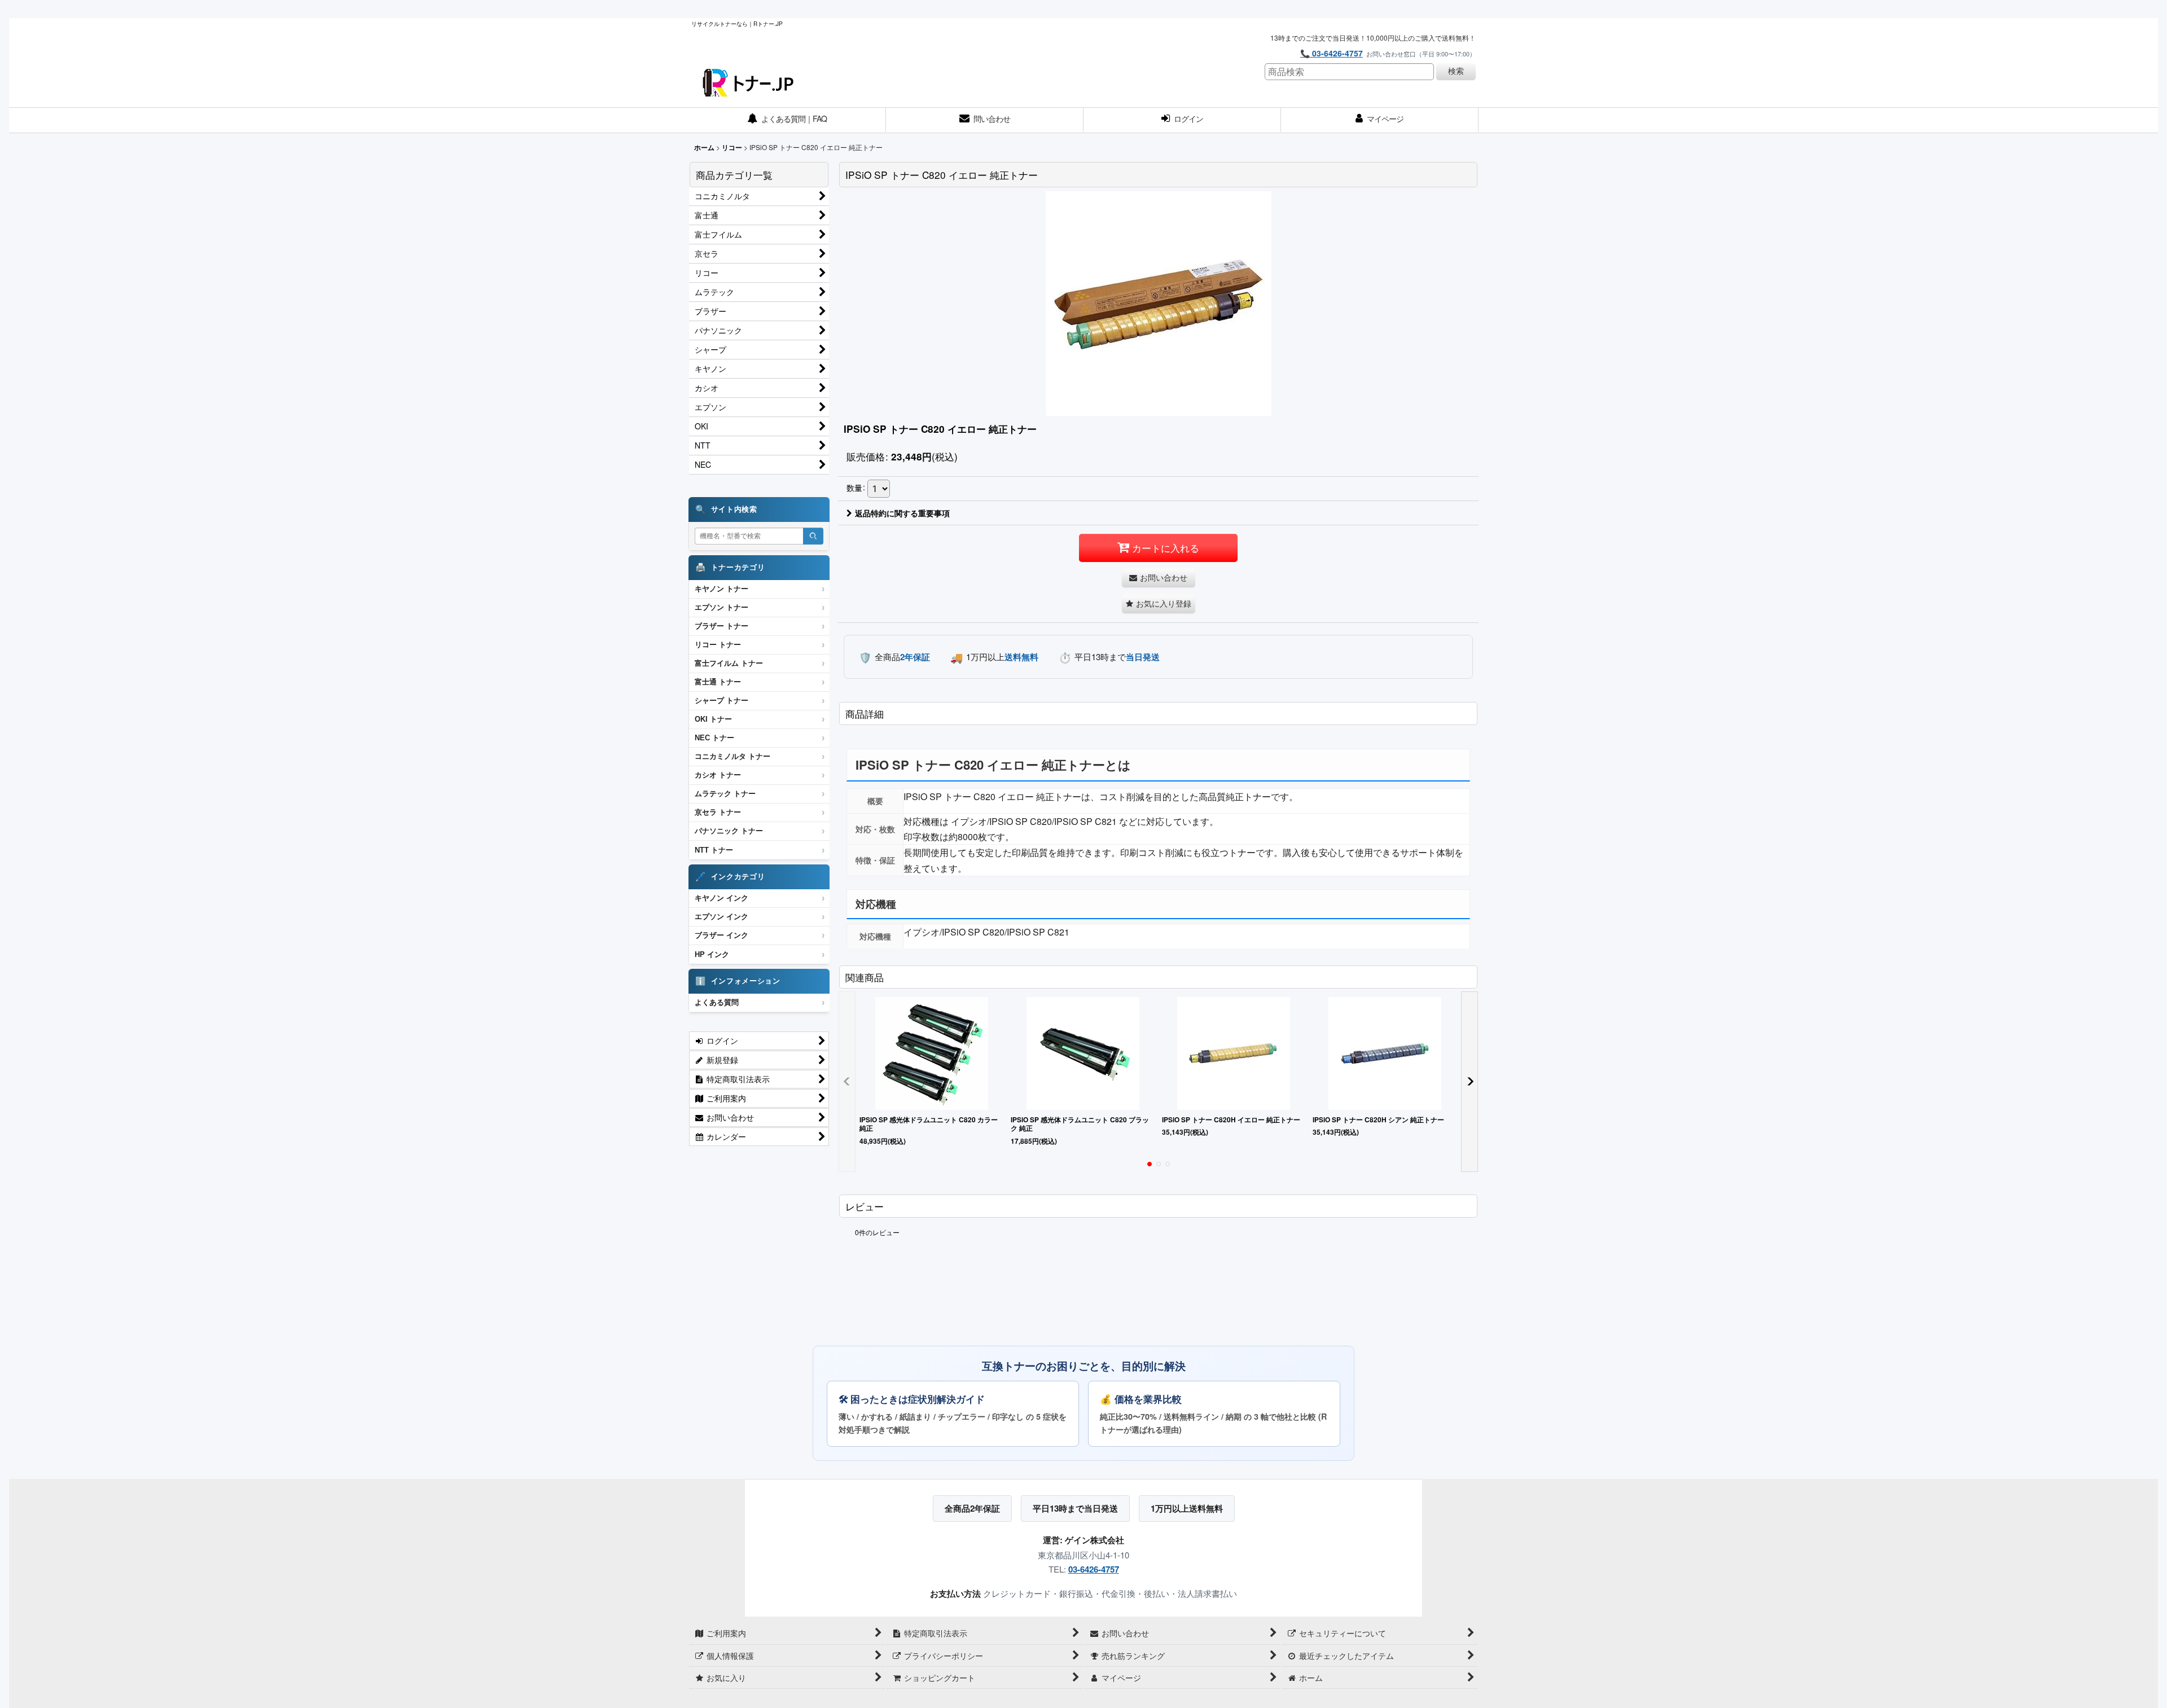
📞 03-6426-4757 (1332, 53)
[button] (1159, 603)
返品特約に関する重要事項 (902, 513)
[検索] (813, 536)
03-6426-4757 (1094, 1569)
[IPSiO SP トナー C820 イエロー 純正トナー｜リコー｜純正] (1159, 303)
